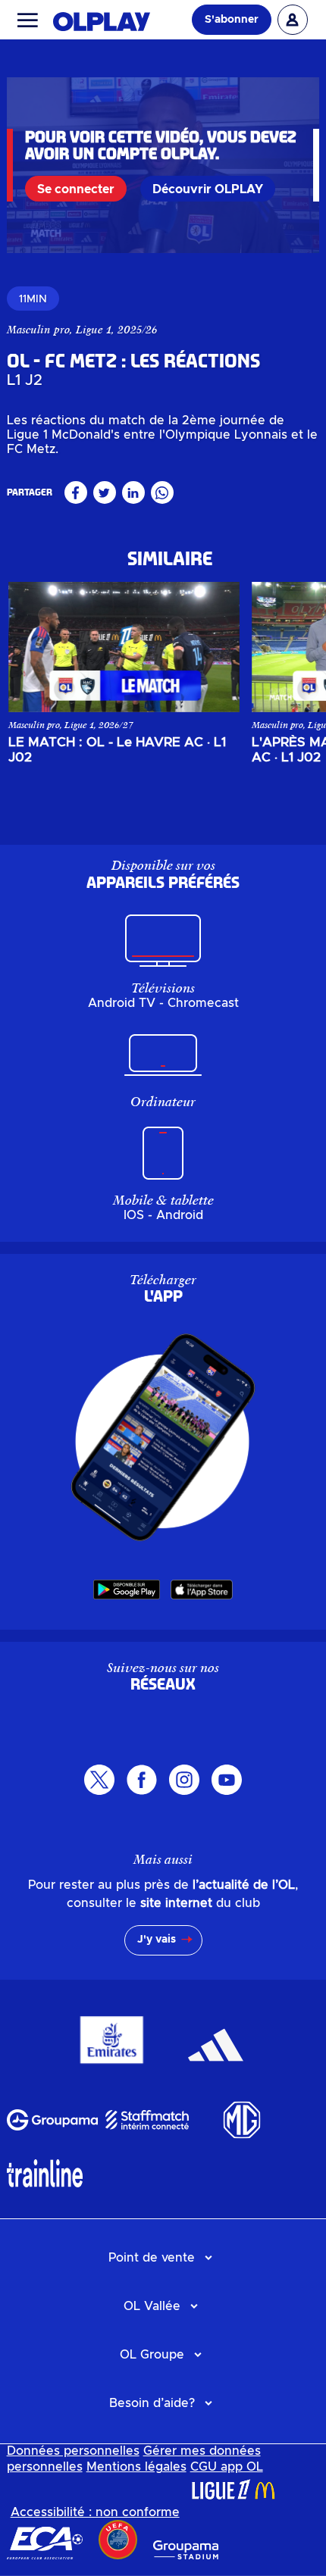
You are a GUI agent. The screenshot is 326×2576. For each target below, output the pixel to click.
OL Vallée (152, 2306)
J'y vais (157, 1940)
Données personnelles (73, 2451)
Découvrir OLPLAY (208, 189)
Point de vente (152, 2258)
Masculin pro (38, 330)
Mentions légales (136, 2467)
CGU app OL (227, 2467)
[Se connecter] (293, 20)
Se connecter (76, 189)
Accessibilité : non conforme (95, 2512)
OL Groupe (152, 2355)
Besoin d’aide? (152, 2403)
